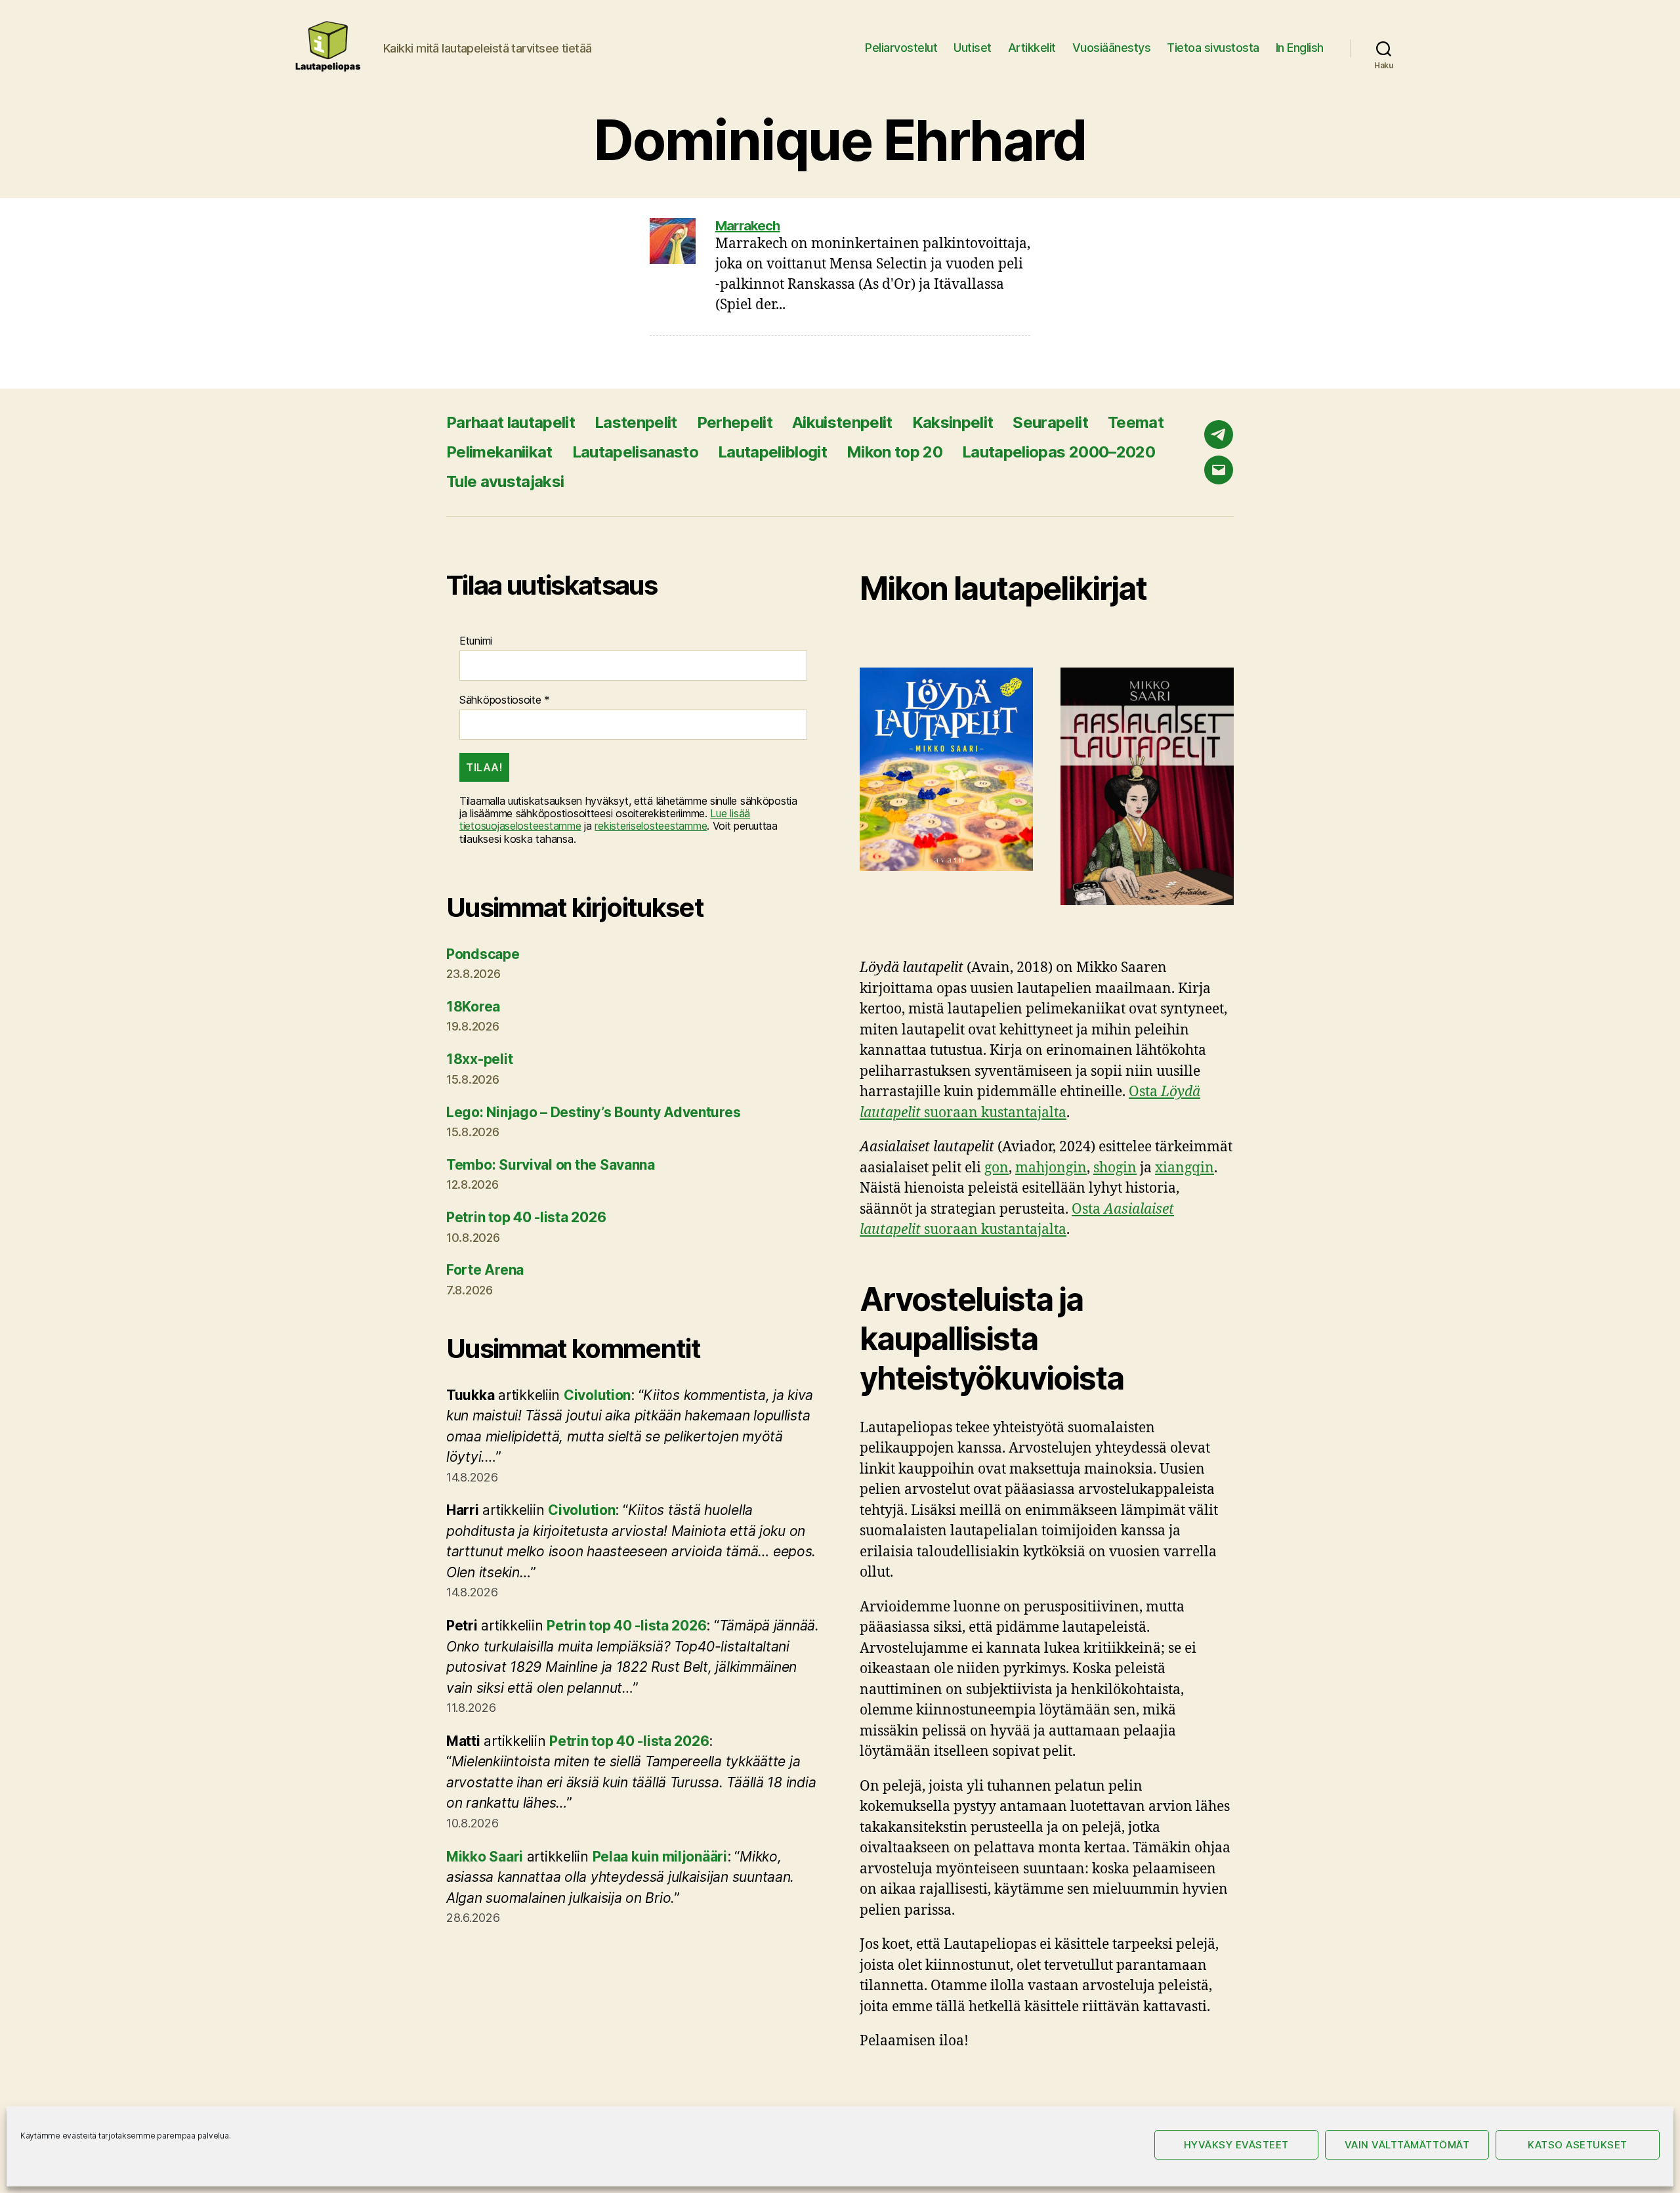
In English (1300, 48)
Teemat (1136, 422)
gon (997, 1168)
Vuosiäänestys (1112, 48)
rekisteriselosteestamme (651, 826)
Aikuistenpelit (842, 422)
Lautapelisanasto (635, 452)
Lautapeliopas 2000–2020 (1059, 452)
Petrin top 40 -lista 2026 (526, 1217)
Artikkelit (1032, 48)
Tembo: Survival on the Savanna (551, 1165)
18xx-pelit (479, 1059)
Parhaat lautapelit (511, 422)
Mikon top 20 (894, 452)
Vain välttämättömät (1407, 2145)
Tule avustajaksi (505, 481)
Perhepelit (735, 422)
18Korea (473, 1007)
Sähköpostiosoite (505, 700)
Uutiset (973, 48)
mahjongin (1051, 1168)
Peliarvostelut (901, 48)
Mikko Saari (485, 1857)
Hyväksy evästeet (1236, 2145)
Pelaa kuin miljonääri (660, 1857)
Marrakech (748, 226)
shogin (1115, 1168)
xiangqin (1185, 1168)
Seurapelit (1050, 422)
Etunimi (476, 641)
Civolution (597, 1395)
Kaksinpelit (953, 422)
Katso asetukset (1578, 2145)
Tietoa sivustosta (1213, 48)
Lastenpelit (636, 422)
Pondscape (483, 954)
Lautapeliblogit (772, 452)
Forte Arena (485, 1270)
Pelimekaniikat (499, 452)
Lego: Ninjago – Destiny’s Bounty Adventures (593, 1112)
